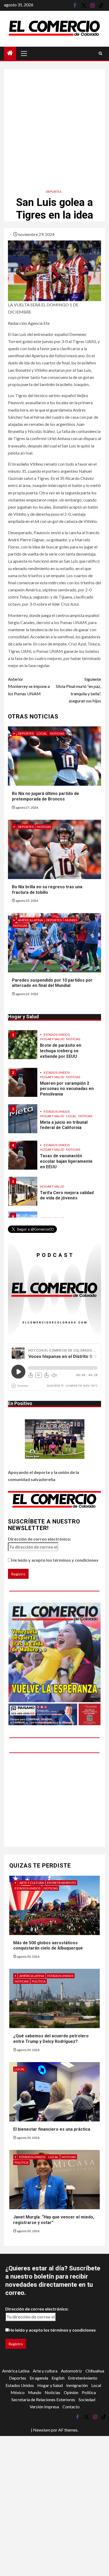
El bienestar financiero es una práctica (52, 2129)
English (58, 2378)
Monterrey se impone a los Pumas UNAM (29, 686)
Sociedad (87, 2399)
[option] (54, 1051)
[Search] (100, 53)
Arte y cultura (32, 1883)
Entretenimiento (62, 1883)
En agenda (39, 2378)
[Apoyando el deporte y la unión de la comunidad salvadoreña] (55, 1439)
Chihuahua (95, 2371)
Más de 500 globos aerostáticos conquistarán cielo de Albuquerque (48, 1946)
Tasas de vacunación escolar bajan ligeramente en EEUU (66, 1127)
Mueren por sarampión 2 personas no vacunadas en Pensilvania (67, 1055)
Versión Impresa (44, 2407)
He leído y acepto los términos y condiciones (55, 1560)
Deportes (54, 192)
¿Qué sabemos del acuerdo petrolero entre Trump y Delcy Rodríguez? (51, 2039)
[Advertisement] (54, 123)
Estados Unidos (57, 1038)
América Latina (30, 920)
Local (42, 733)
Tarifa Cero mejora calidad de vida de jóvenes (67, 1161)
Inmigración (77, 2385)
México (18, 2392)
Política (39, 1981)
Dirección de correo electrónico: (40, 1539)
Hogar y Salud (52, 1043)
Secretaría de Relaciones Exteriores (43, 2399)
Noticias (57, 733)
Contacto (71, 2407)
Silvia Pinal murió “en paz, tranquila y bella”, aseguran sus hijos (78, 690)
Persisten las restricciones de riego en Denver (66, 1196)
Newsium (42, 2430)
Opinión (71, 2392)
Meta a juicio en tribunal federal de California (64, 1091)
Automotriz (71, 2371)
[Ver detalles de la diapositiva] (54, 1664)
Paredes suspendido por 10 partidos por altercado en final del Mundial (52, 983)
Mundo (71, 920)
